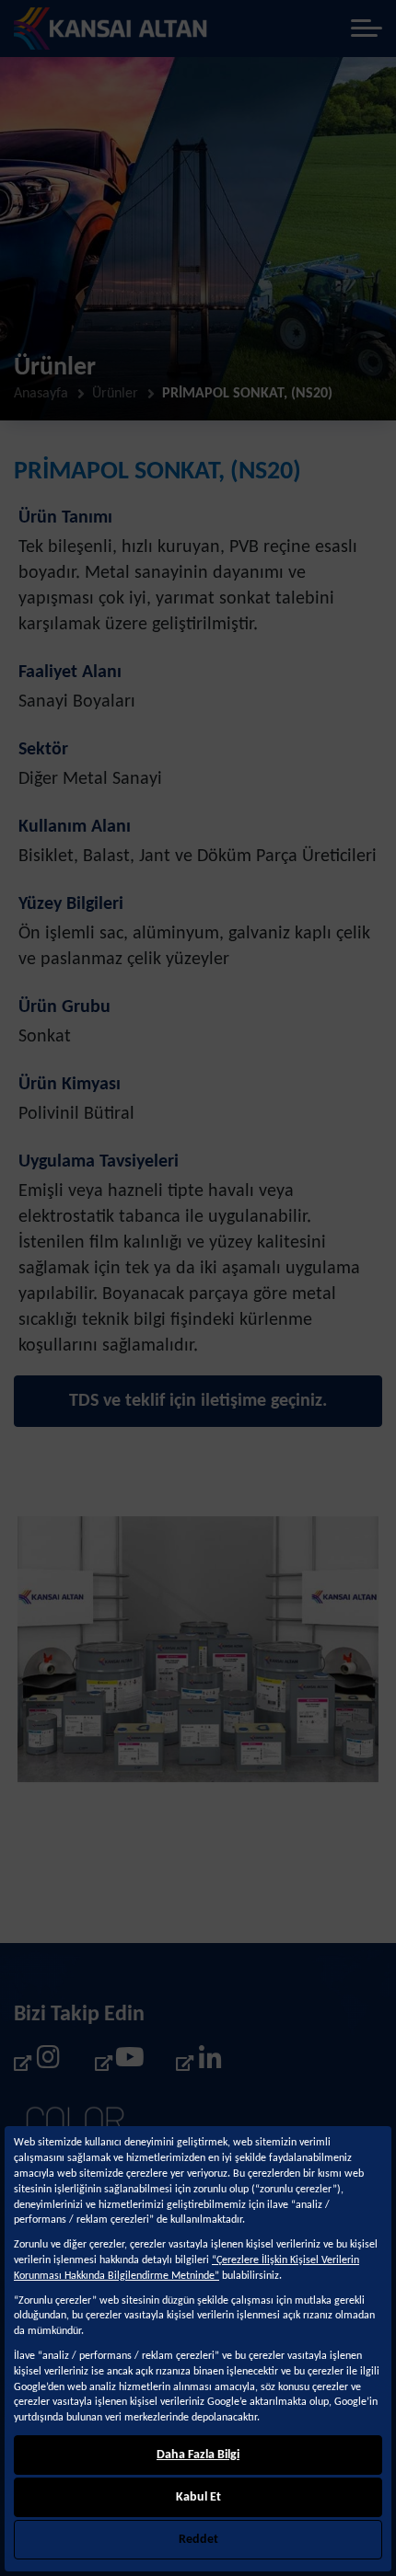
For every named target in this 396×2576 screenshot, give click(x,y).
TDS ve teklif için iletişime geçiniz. (198, 1401)
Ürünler (115, 394)
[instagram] (38, 2062)
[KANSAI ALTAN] (111, 29)
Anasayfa (41, 394)
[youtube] (119, 2062)
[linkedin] (200, 2062)
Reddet (198, 2540)
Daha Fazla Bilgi (198, 2455)
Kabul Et (198, 2497)
